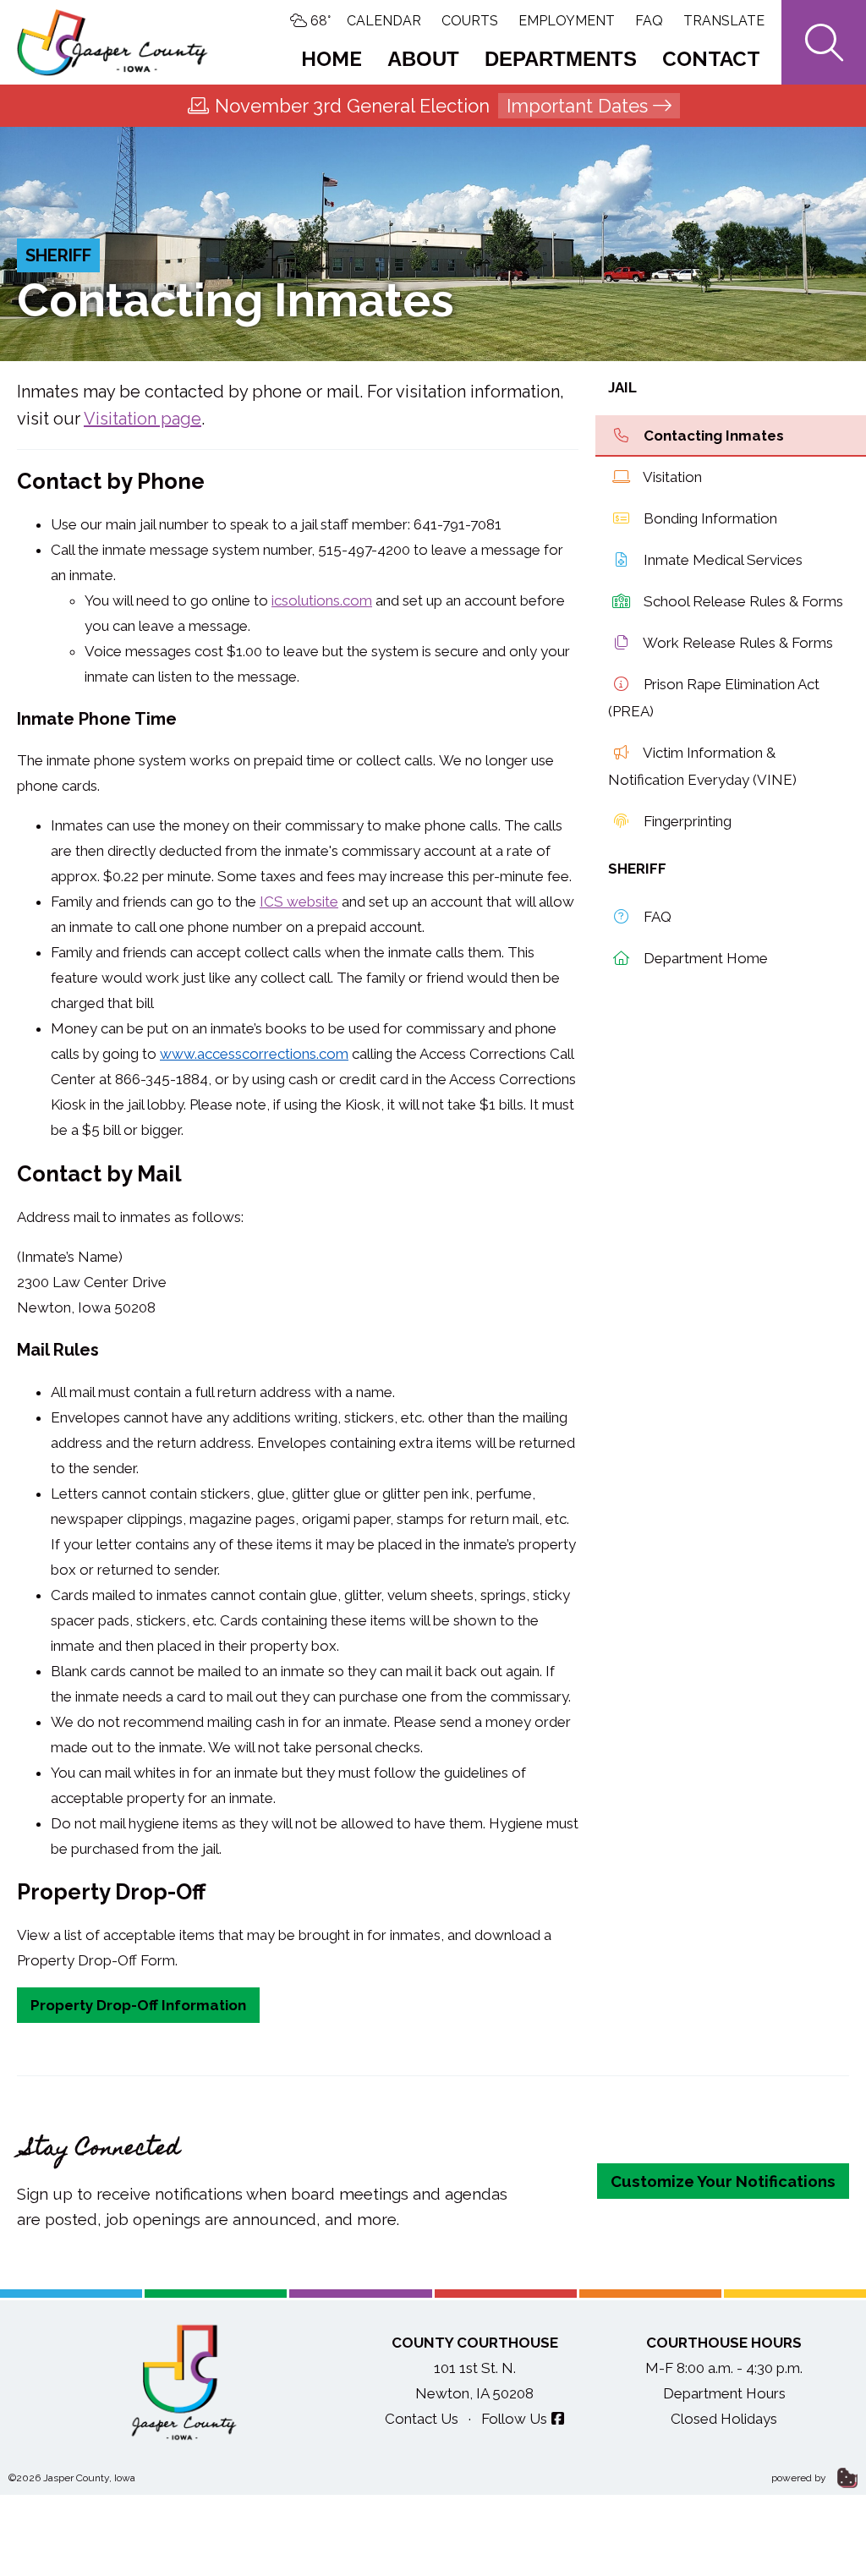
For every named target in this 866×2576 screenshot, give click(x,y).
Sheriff (58, 255)
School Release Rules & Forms (742, 601)
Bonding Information (709, 518)
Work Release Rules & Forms (737, 643)
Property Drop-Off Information (138, 2005)
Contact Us (422, 2419)
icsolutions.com (322, 600)
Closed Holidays (724, 2419)
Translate (724, 21)
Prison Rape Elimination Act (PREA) (714, 698)
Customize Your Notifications (723, 2181)
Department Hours (724, 2393)
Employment (567, 21)
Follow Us (514, 2419)
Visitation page (143, 419)
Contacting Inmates (712, 436)
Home (332, 59)
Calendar (384, 21)
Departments (561, 59)
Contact (711, 59)
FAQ (649, 21)
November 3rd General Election (431, 106)
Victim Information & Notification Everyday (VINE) (702, 766)
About (423, 59)
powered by (800, 2478)
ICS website (299, 902)
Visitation (671, 477)
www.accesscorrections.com (254, 1054)
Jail (622, 387)
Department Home (704, 958)
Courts (470, 21)
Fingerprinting (686, 821)
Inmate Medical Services (721, 560)
